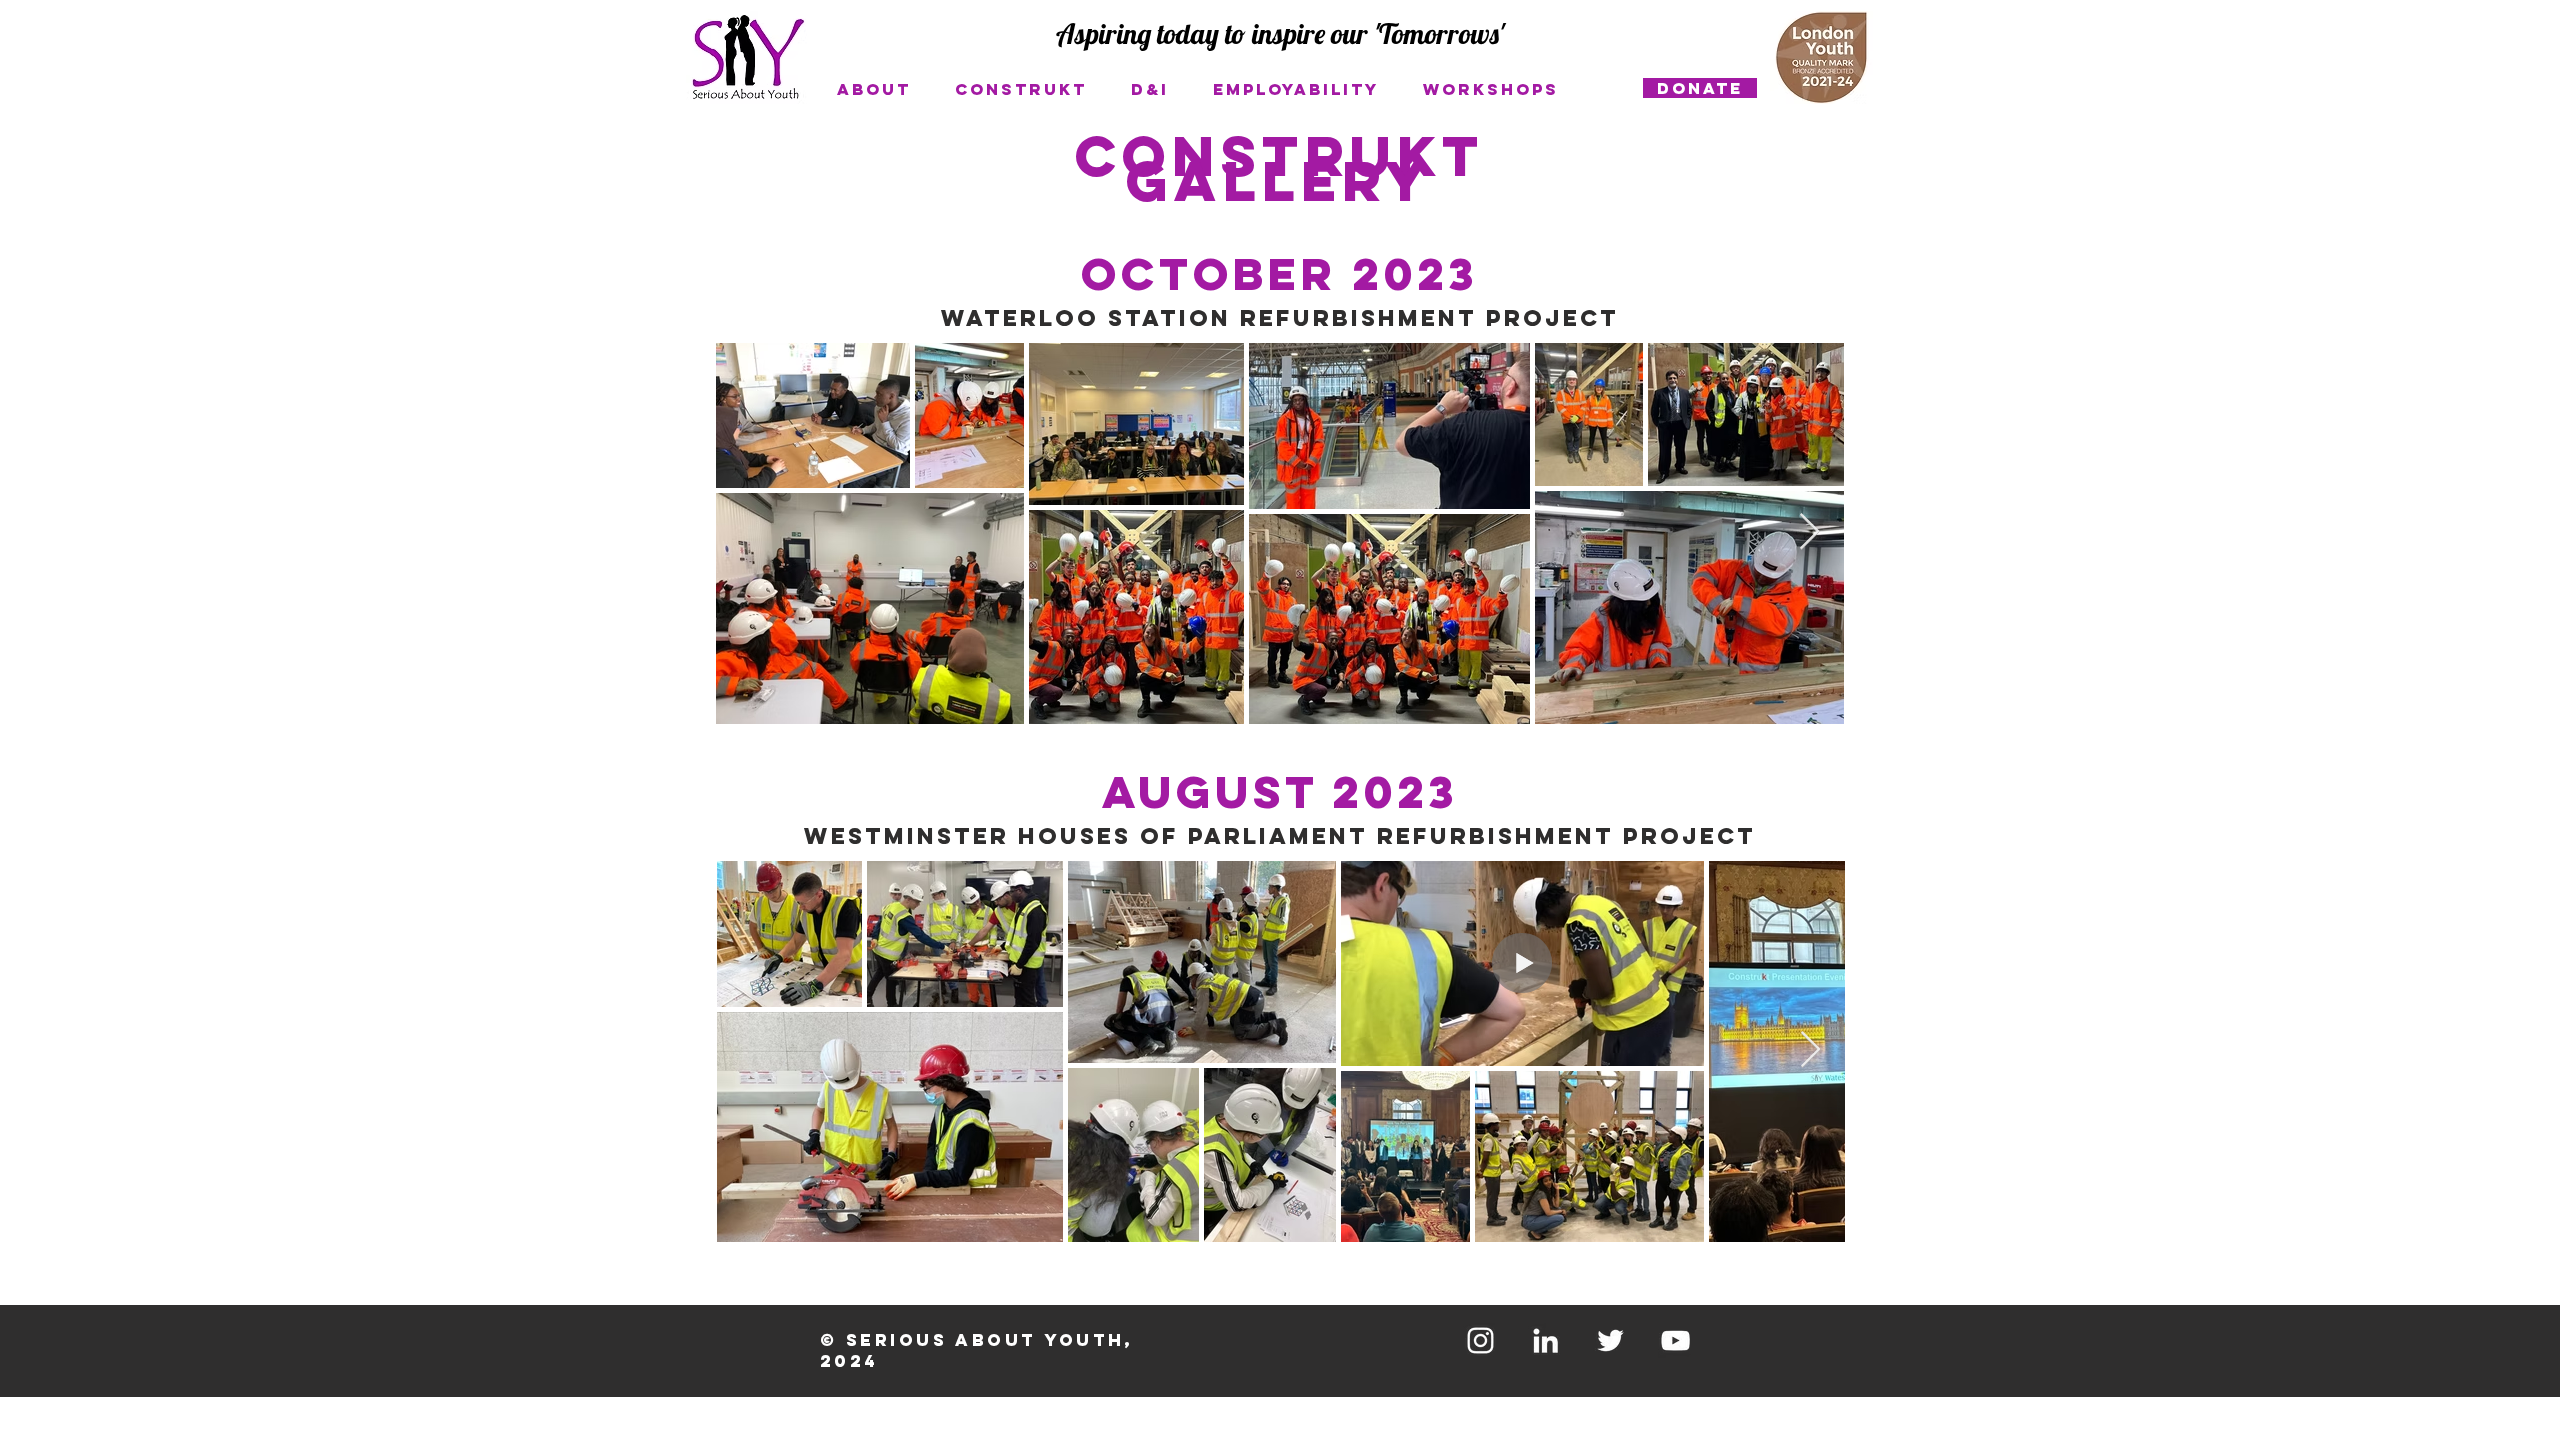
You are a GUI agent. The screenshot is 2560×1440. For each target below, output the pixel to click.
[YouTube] (1675, 1340)
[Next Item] (1809, 532)
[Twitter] (1610, 1340)
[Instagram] (1480, 1340)
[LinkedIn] (1545, 1340)
